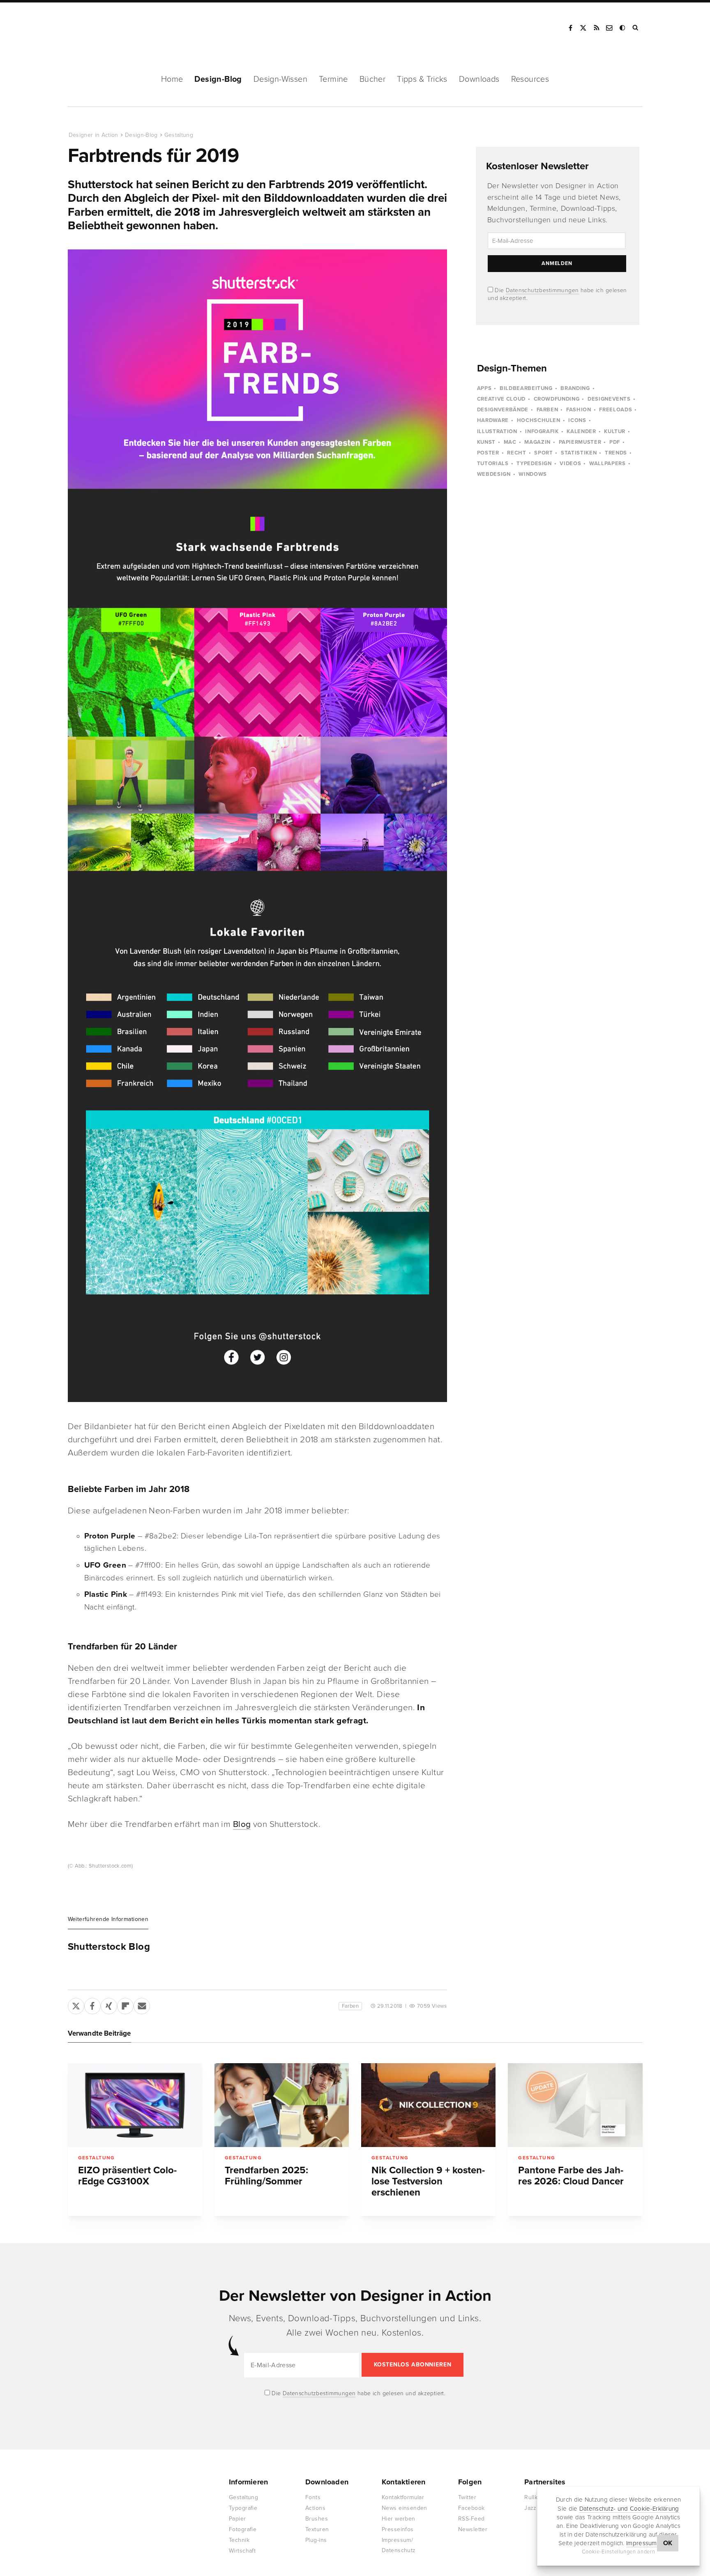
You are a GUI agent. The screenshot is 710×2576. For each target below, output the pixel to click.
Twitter (467, 2497)
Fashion (579, 410)
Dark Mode (623, 28)
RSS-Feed (471, 2519)
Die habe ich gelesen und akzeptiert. (358, 2393)
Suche (636, 28)
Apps (484, 388)
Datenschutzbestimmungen (542, 290)
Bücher (372, 79)
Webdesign (494, 474)
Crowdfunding (557, 399)
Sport (543, 453)
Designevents (609, 399)
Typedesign (534, 464)
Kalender (581, 431)
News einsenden (405, 2508)
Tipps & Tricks (422, 79)
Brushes (317, 2519)
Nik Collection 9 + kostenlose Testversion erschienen (428, 2181)
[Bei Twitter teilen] (76, 2004)
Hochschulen (539, 420)
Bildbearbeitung (526, 388)
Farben (350, 2006)
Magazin (537, 442)
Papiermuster (580, 442)
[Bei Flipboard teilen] (125, 2004)
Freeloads (615, 410)
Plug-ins (316, 2540)
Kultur (615, 431)
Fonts (313, 2497)
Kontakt (610, 28)
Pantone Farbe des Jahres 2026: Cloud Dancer (571, 2176)
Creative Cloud (501, 399)
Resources (530, 79)
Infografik (542, 431)
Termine (333, 79)
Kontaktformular (403, 2497)
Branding (575, 388)
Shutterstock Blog (109, 1947)
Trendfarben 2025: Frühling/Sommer (266, 2176)
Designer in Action (111, 28)
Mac (510, 442)
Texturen (317, 2529)
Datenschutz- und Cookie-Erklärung (629, 2508)
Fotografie (243, 2529)
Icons (577, 420)
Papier (237, 2519)
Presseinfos (398, 2529)
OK (668, 2543)
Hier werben (399, 2519)
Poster (488, 453)
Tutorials (493, 464)
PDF (615, 442)
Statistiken (579, 453)
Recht (516, 453)
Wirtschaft (242, 2551)
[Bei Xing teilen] (109, 2004)
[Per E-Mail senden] (142, 2004)
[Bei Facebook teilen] (92, 2004)
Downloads (479, 79)
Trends (616, 453)
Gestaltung (179, 135)
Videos (570, 464)
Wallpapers (607, 464)
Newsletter (473, 2529)
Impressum (642, 2543)
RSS (597, 28)
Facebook (570, 28)
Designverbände (503, 410)
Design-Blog (218, 79)
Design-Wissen (280, 79)
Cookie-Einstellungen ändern (619, 2552)
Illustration (497, 431)
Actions (315, 2508)
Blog (242, 1824)
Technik (239, 2540)
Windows (533, 474)
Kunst (486, 442)
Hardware (493, 420)
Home (172, 79)
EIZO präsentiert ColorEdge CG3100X (127, 2176)
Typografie (243, 2508)
